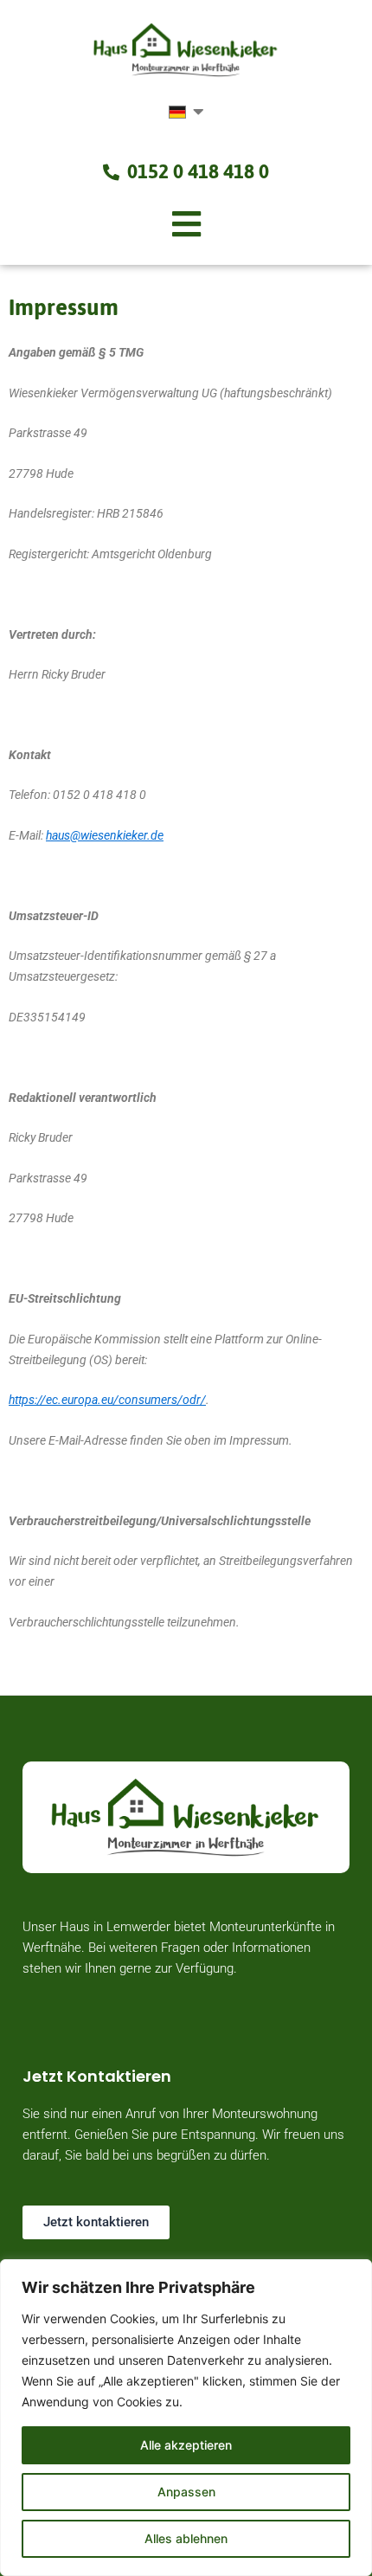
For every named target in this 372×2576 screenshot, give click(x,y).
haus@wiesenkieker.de (105, 835)
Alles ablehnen (186, 2538)
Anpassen (186, 2492)
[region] (186, 2418)
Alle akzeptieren (186, 2445)
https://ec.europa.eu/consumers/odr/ (107, 1400)
